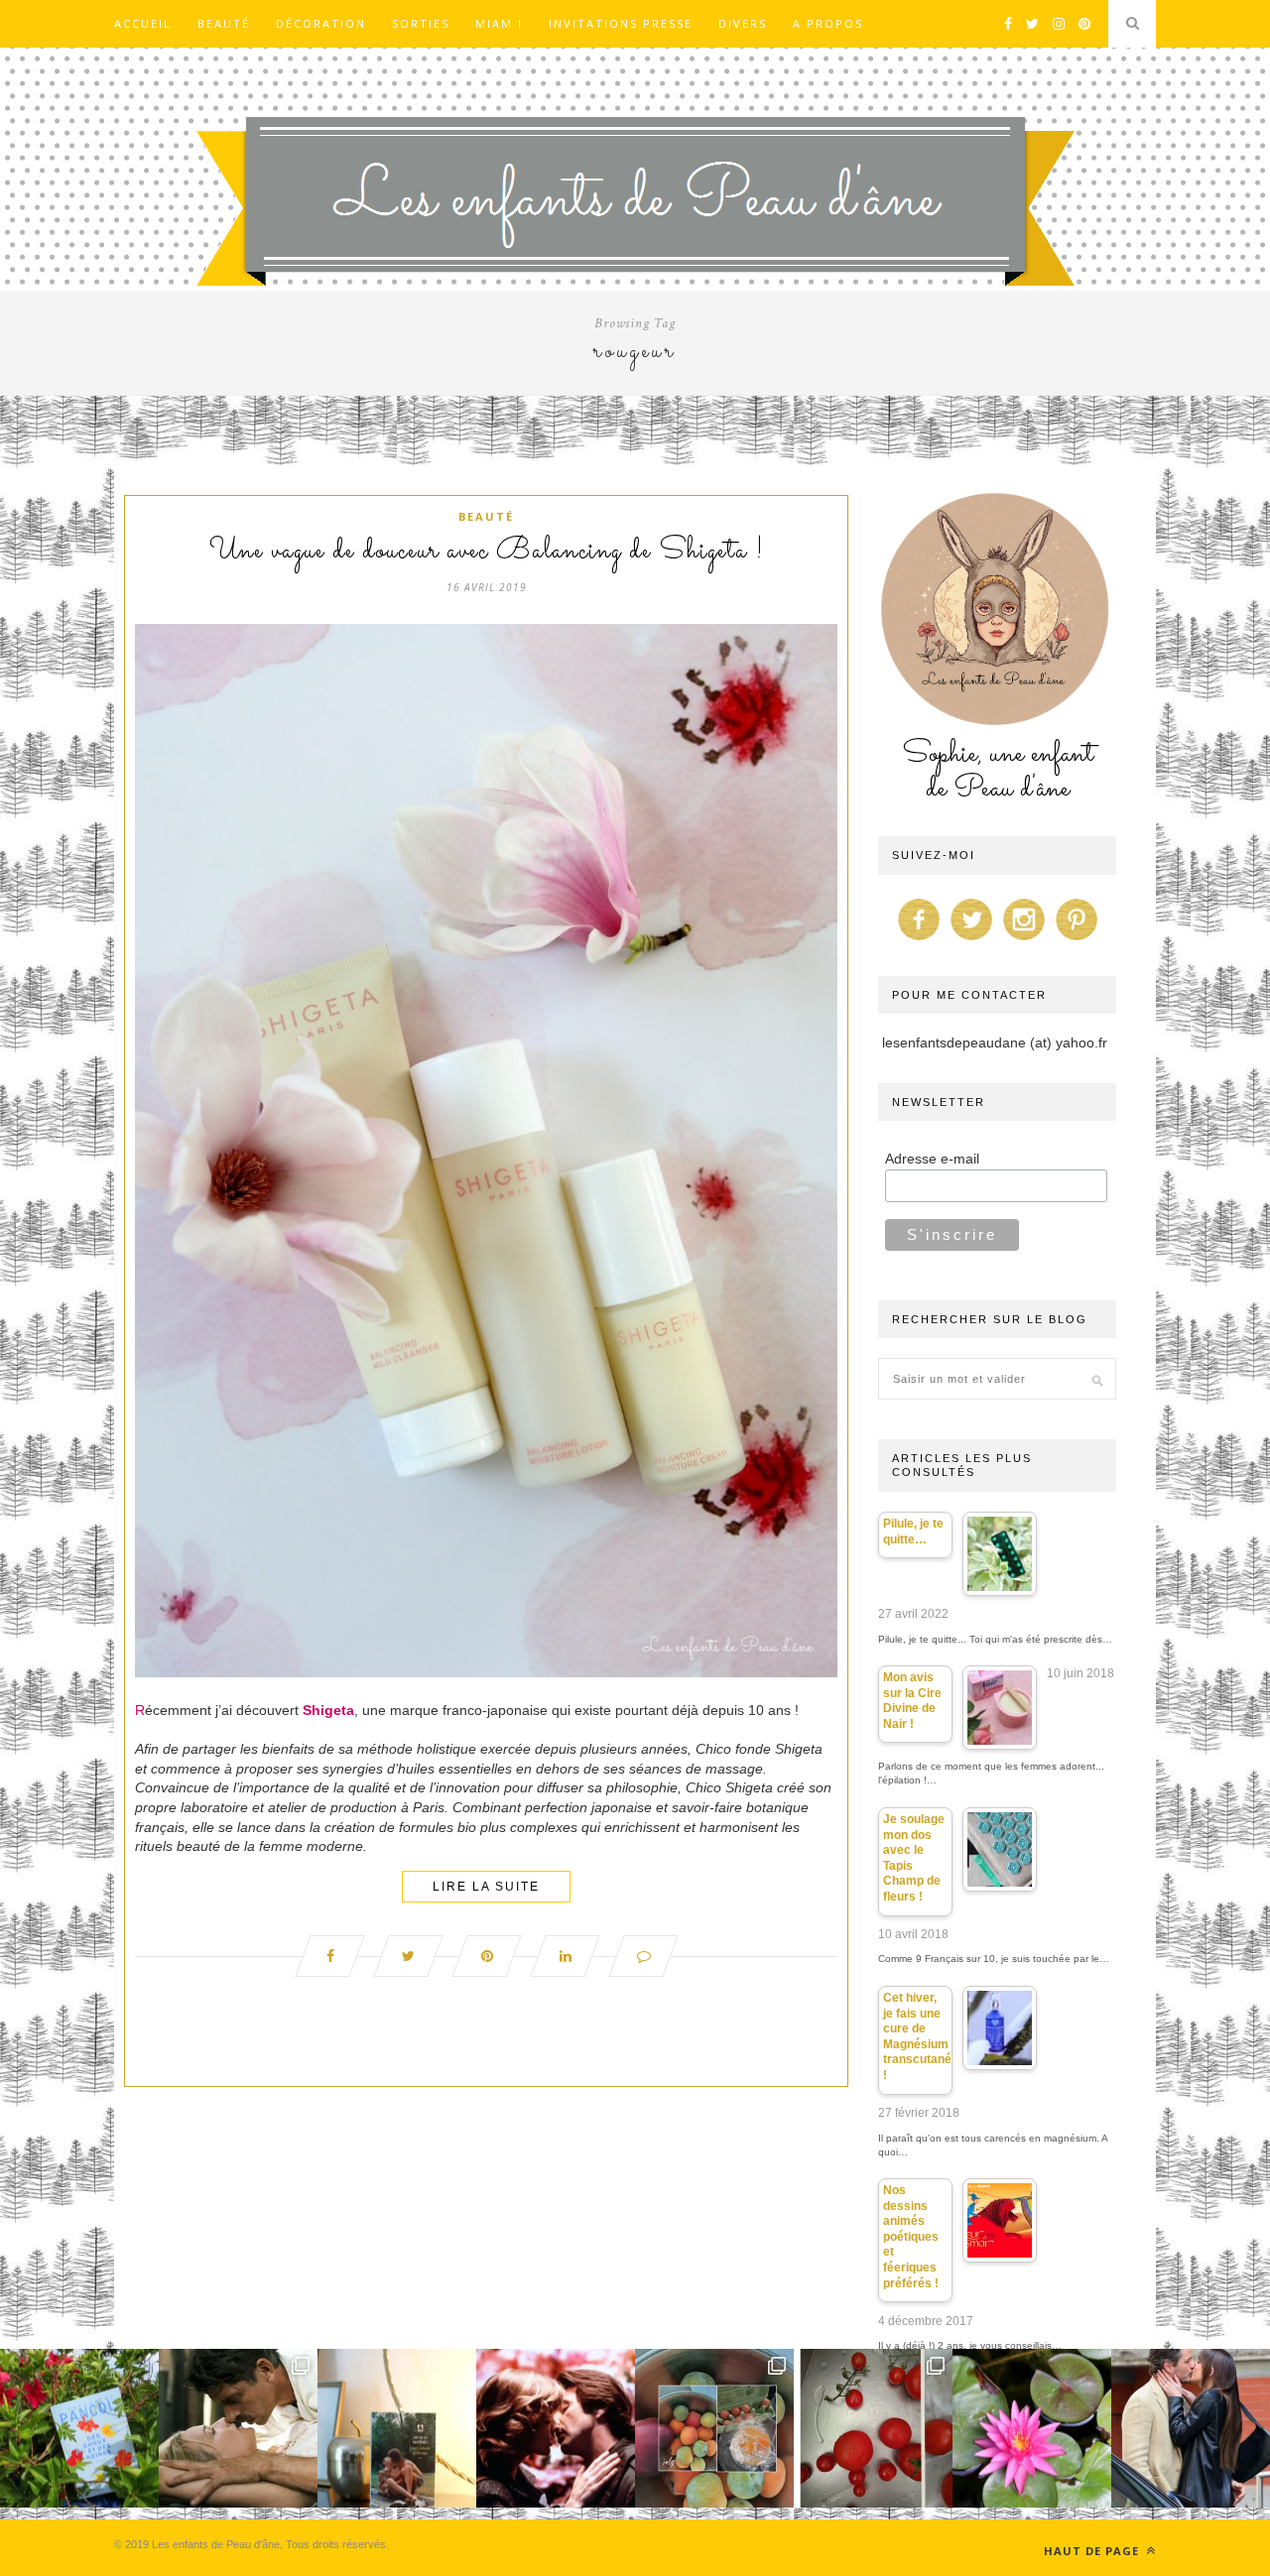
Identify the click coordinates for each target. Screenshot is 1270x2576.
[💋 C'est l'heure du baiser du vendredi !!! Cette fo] (556, 2428)
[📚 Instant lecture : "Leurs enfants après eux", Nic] (397, 2428)
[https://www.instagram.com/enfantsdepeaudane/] (1024, 940)
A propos (828, 23)
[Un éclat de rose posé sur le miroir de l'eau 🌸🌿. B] (1032, 2428)
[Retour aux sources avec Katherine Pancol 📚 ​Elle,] (79, 2428)
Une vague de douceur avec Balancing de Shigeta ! (487, 552)
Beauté (224, 23)
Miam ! (499, 23)
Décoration (321, 23)
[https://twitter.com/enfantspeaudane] (971, 940)
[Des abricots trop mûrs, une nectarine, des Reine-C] (714, 2428)
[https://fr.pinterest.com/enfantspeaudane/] (1077, 940)
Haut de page (1093, 2551)
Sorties (421, 23)
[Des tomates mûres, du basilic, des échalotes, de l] (873, 2428)
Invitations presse (621, 23)
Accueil (143, 23)
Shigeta (328, 1710)
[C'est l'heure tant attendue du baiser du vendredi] (238, 2428)
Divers (743, 23)
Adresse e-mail (932, 1159)
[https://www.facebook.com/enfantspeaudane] (919, 940)
